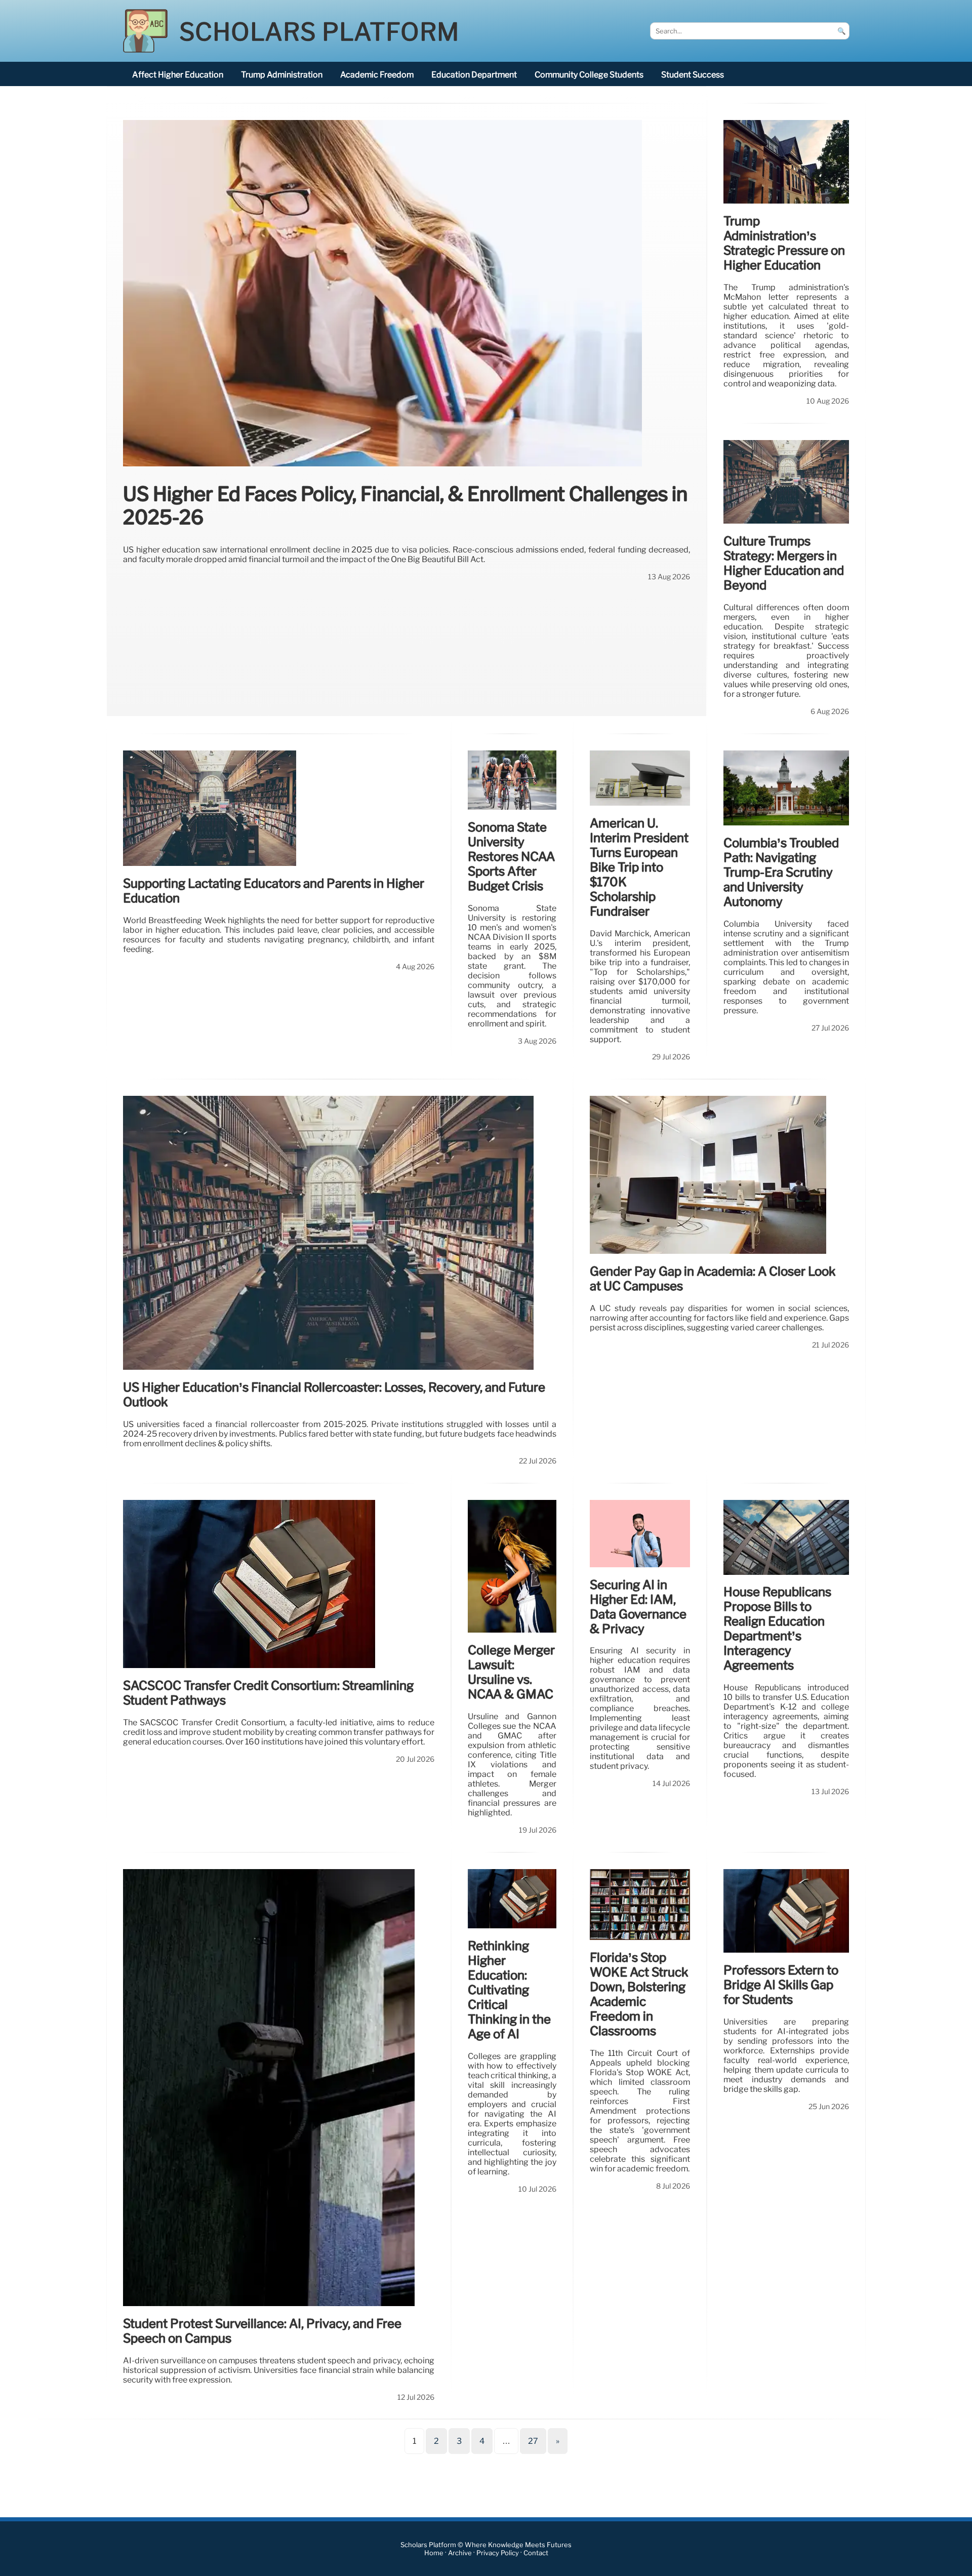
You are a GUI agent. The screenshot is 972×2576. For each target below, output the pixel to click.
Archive (460, 2553)
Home (434, 2553)
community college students (589, 75)
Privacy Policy (498, 2553)
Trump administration (282, 75)
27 (533, 2441)
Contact (536, 2553)
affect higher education (178, 75)
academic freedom (377, 75)
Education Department (474, 75)
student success (693, 75)
